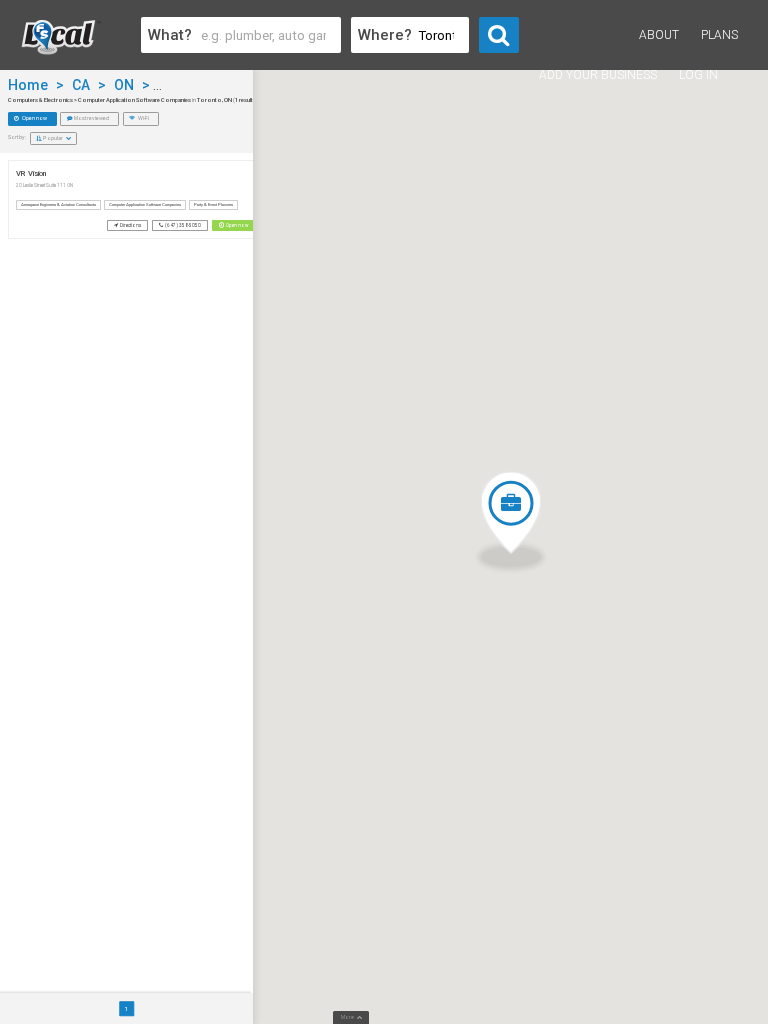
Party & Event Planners (213, 204)
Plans (719, 35)
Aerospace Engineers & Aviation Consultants (58, 204)
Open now (34, 118)
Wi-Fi (143, 118)
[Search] (499, 35)
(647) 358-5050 (182, 225)
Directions (130, 225)
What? (170, 35)
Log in (698, 75)
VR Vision (31, 173)
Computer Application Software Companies (145, 204)
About (659, 35)
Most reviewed (91, 118)
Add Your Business (598, 75)
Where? (385, 35)
